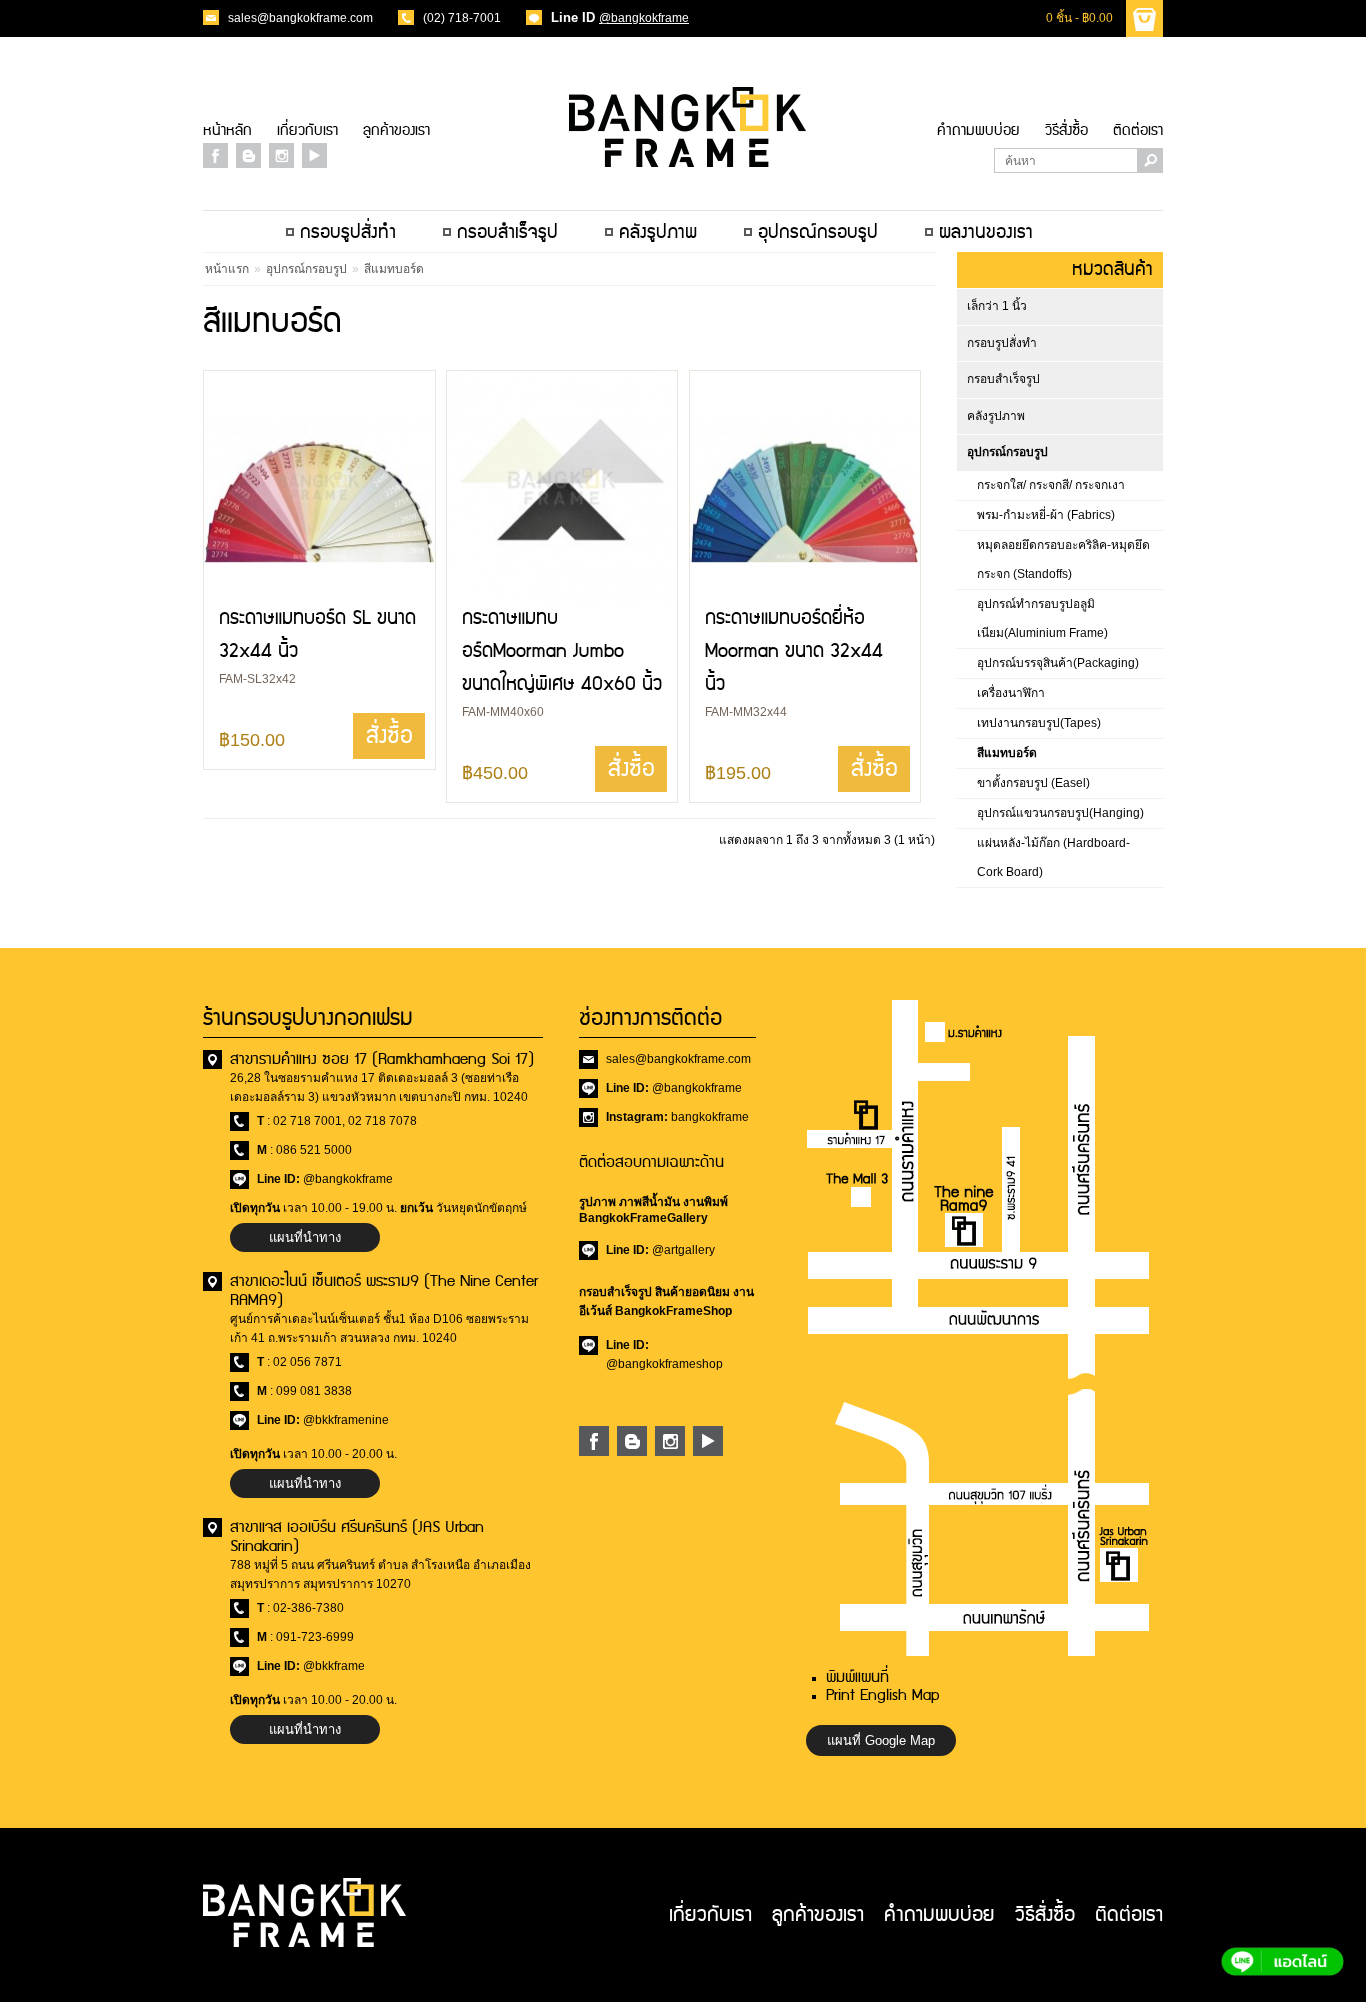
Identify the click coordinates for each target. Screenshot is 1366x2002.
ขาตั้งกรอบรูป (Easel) (1033, 783)
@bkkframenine (346, 1420)
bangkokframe (710, 1117)
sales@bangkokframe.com (300, 18)
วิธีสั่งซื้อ (1066, 130)
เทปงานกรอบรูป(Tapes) (1039, 723)
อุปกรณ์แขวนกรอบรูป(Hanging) (1060, 813)
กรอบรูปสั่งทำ (1002, 343)
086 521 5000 (314, 1150)
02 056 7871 (307, 1362)
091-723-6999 (315, 1637)
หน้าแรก (227, 269)
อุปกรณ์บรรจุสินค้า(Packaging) (1058, 663)
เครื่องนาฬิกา (1011, 693)
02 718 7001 (307, 1121)
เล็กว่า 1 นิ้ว (997, 306)
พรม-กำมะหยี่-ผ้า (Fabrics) (1046, 515)
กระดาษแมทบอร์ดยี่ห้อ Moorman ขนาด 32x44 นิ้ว (794, 651)
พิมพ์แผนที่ (857, 1677)
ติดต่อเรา (1138, 130)
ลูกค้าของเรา (396, 130)
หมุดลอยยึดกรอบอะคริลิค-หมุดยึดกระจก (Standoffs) (1063, 559)
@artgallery (683, 1250)
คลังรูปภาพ (996, 416)
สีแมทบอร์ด (1007, 753)
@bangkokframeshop (664, 1364)
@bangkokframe (644, 18)
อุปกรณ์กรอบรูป (1007, 452)
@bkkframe (334, 1666)
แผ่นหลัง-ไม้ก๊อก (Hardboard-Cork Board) (1053, 857)
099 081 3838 (314, 1391)
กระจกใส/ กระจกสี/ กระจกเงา (1051, 485)
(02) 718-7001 (462, 18)
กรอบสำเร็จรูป (1003, 379)
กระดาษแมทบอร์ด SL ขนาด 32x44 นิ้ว (317, 635)
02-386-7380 (308, 1608)
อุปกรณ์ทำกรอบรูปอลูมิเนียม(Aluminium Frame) (1042, 618)
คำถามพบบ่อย (978, 130)
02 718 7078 (382, 1121)
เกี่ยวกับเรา (307, 130)
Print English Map (883, 1695)
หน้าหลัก (227, 130)
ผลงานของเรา (986, 232)
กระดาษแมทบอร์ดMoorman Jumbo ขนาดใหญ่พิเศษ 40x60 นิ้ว (562, 651)
